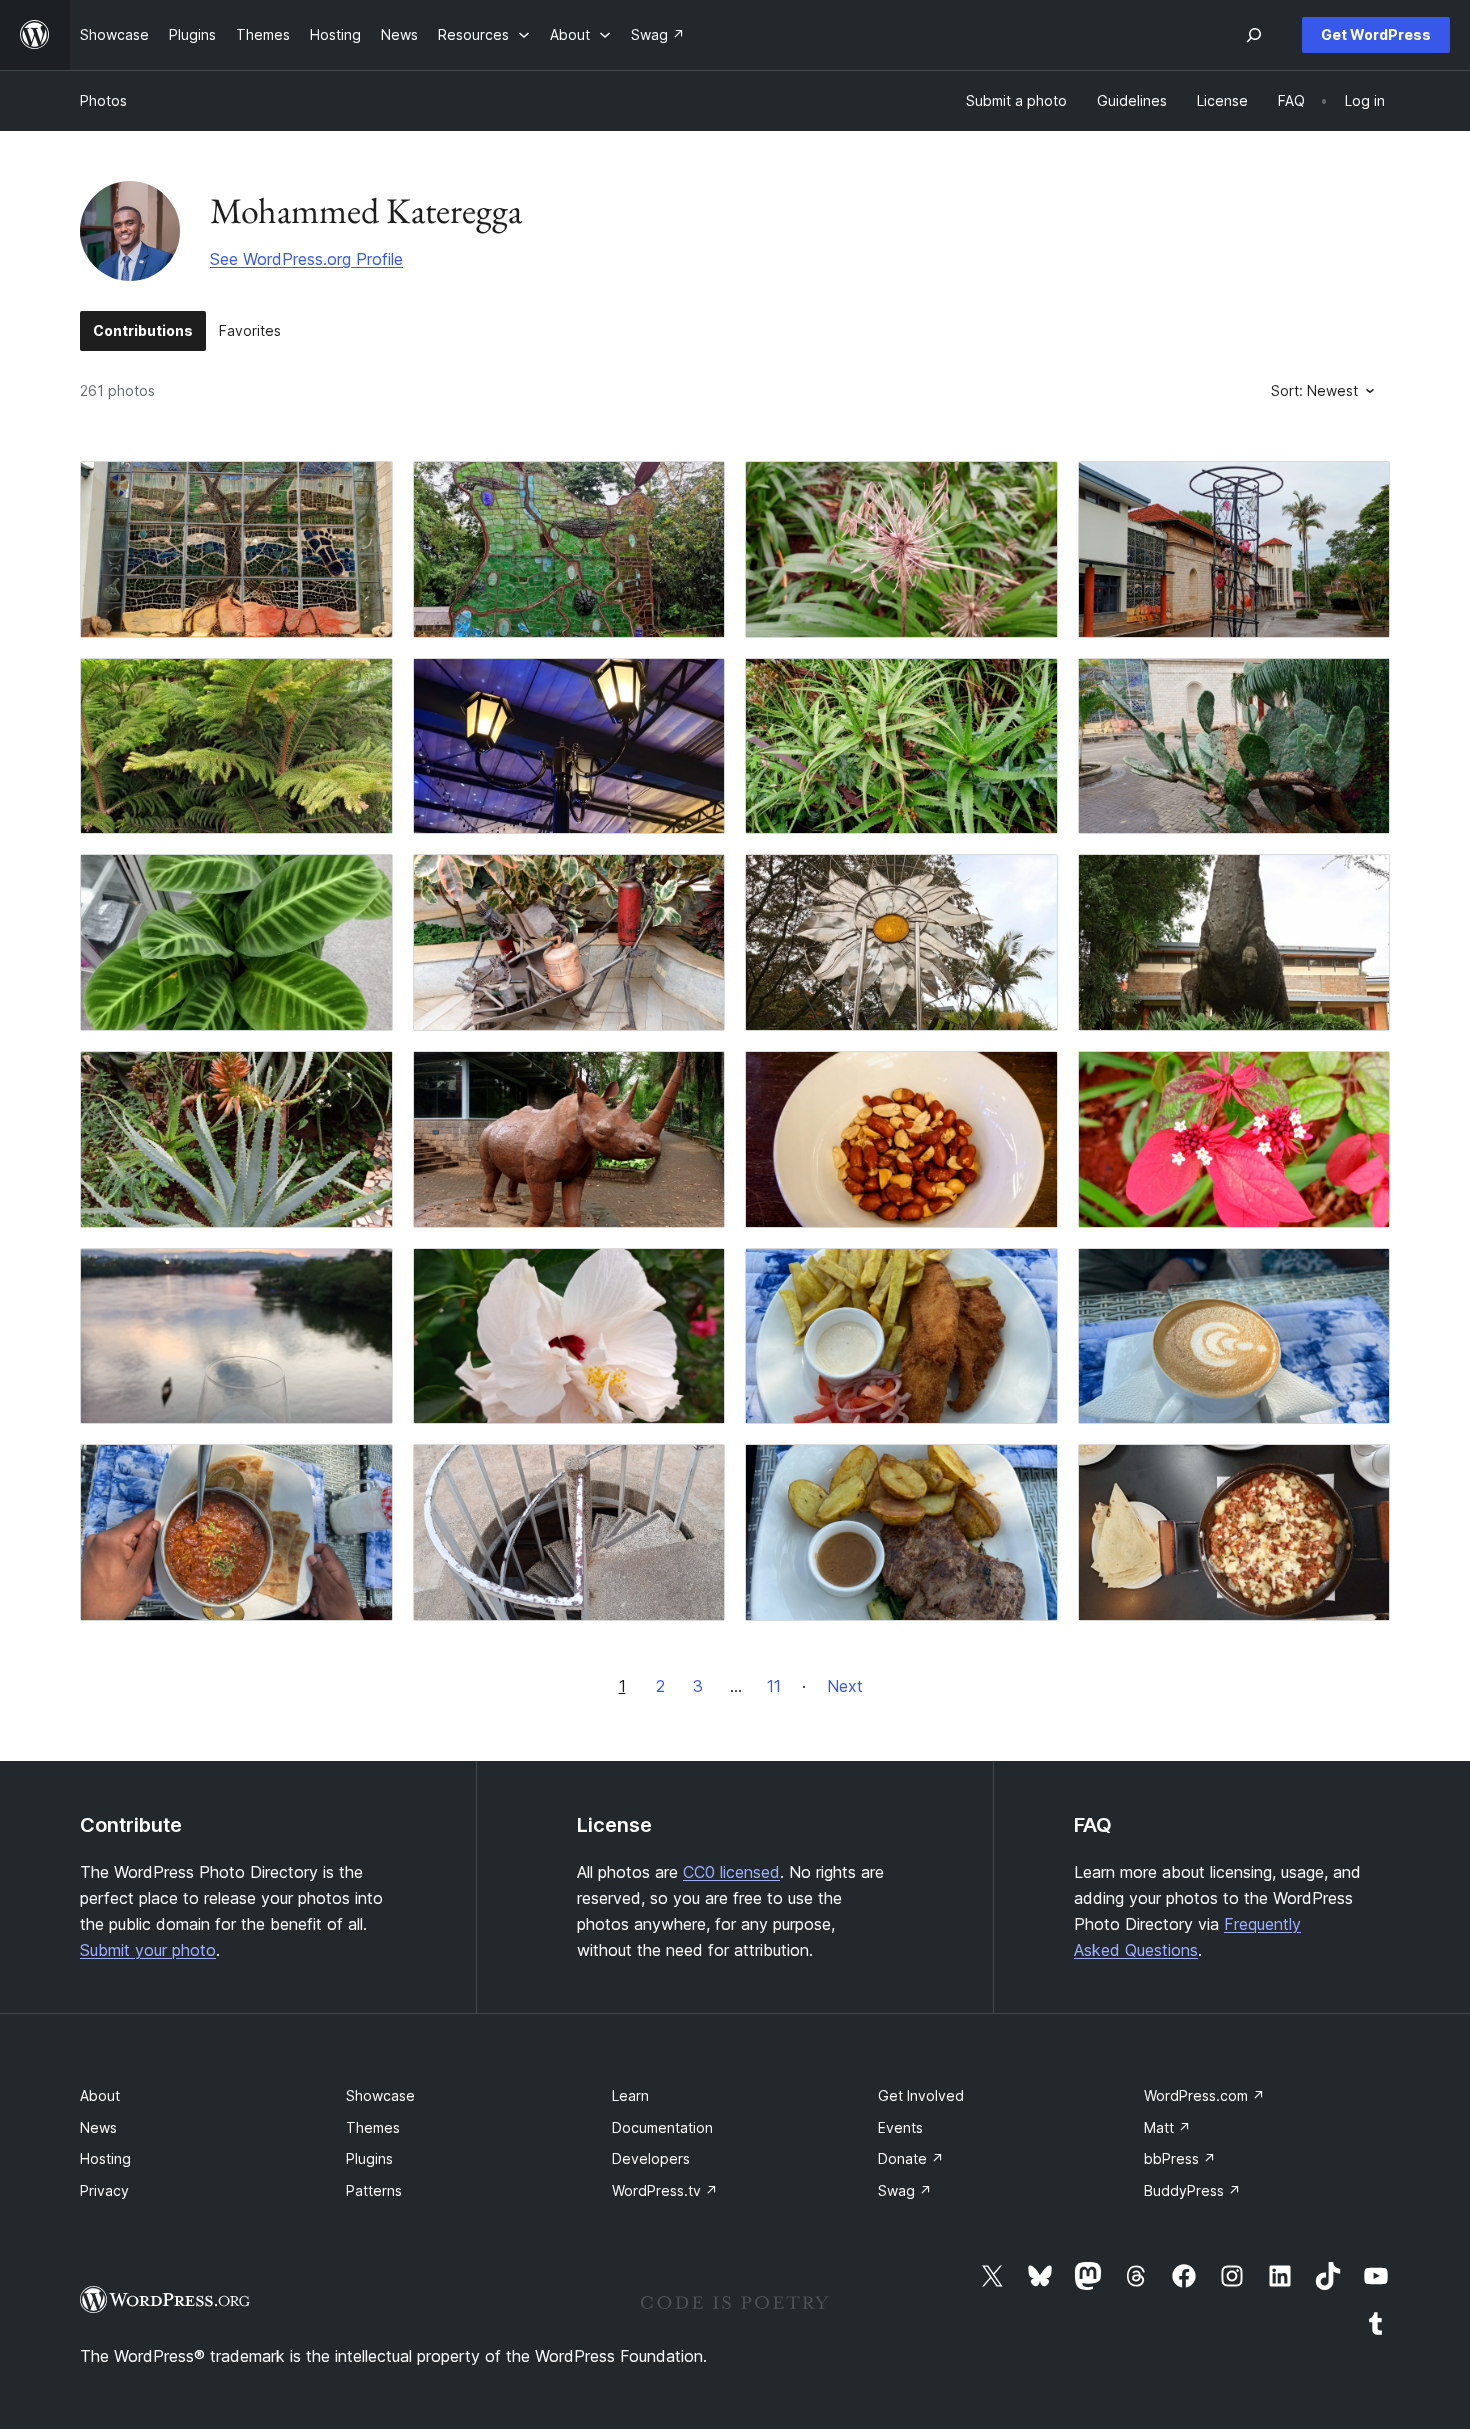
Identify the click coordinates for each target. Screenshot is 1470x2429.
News (98, 2127)
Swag (905, 2190)
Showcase (380, 2095)
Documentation (662, 2127)
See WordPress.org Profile (306, 259)
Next (845, 1686)
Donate (911, 2158)
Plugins (369, 2158)
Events (900, 2127)
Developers (651, 2158)
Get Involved (921, 2095)
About (100, 2095)
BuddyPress (1192, 2190)
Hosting (105, 2158)
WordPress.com (1204, 2095)
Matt (1167, 2127)
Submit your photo (148, 1950)
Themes (373, 2127)
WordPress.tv (665, 2190)
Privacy (104, 2190)
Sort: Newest (1314, 390)
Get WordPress (1376, 34)
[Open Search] (1254, 35)
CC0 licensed (731, 1872)
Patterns (374, 2190)
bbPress (1180, 2158)
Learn (630, 2095)
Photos (103, 100)
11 (774, 1686)
